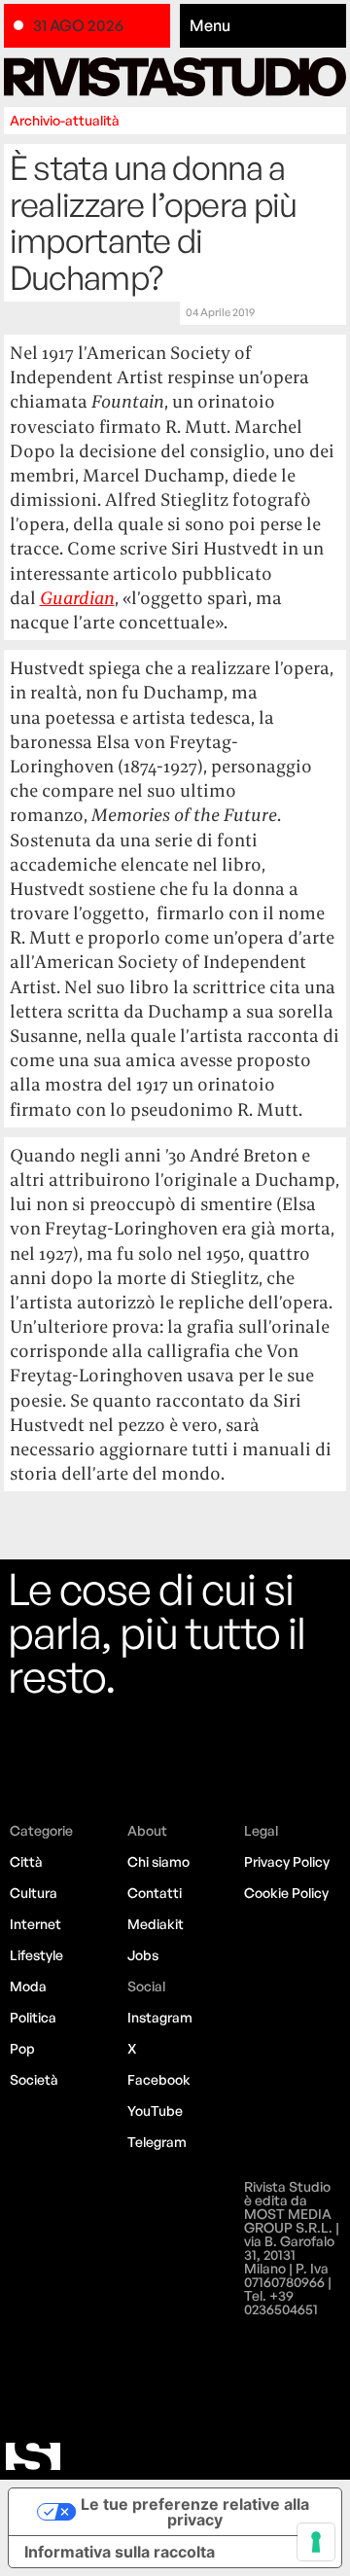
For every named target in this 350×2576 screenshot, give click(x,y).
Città (26, 1861)
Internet (35, 1924)
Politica (33, 2017)
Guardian (77, 598)
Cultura (34, 1893)
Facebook (159, 2079)
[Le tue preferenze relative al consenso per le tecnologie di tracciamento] (316, 2542)
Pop (22, 2048)
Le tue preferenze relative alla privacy (195, 2512)
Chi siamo (158, 1861)
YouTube (155, 2111)
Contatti (155, 1893)
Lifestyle (36, 1955)
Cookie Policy (286, 1893)
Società (34, 2079)
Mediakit (156, 1924)
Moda (28, 1986)
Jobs (143, 1955)
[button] (263, 26)
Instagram (160, 2017)
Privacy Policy (287, 1861)
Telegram (157, 2142)
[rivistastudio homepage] (175, 77)
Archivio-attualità (65, 120)
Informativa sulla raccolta (120, 2552)
